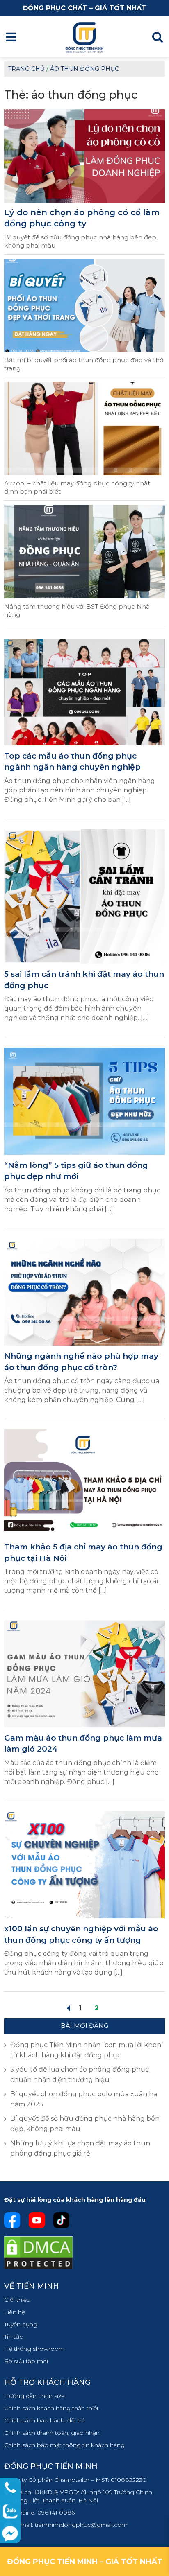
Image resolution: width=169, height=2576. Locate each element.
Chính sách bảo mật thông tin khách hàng (64, 2445)
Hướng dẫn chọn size (34, 2396)
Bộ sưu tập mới (26, 2361)
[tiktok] (62, 2219)
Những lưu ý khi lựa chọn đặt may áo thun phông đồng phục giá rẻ (80, 2148)
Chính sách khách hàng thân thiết (51, 2408)
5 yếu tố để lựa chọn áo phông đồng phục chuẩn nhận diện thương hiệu (80, 2075)
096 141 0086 (56, 2513)
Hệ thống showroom (34, 2349)
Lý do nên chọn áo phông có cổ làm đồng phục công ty (82, 218)
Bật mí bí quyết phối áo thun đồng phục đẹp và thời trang (84, 364)
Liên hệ (15, 2312)
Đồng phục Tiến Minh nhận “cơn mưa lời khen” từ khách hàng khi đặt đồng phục (87, 2050)
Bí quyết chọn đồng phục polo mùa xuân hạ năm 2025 (84, 2099)
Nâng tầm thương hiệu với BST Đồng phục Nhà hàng (77, 611)
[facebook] (12, 2219)
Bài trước (68, 2008)
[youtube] (37, 2219)
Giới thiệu (17, 2300)
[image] (84, 692)
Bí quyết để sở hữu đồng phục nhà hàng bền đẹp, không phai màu (81, 241)
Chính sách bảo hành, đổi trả (45, 2420)
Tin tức (13, 2337)
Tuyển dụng (21, 2324)
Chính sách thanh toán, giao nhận (52, 2433)
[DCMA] (38, 2252)
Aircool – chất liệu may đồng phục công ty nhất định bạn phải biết (77, 487)
